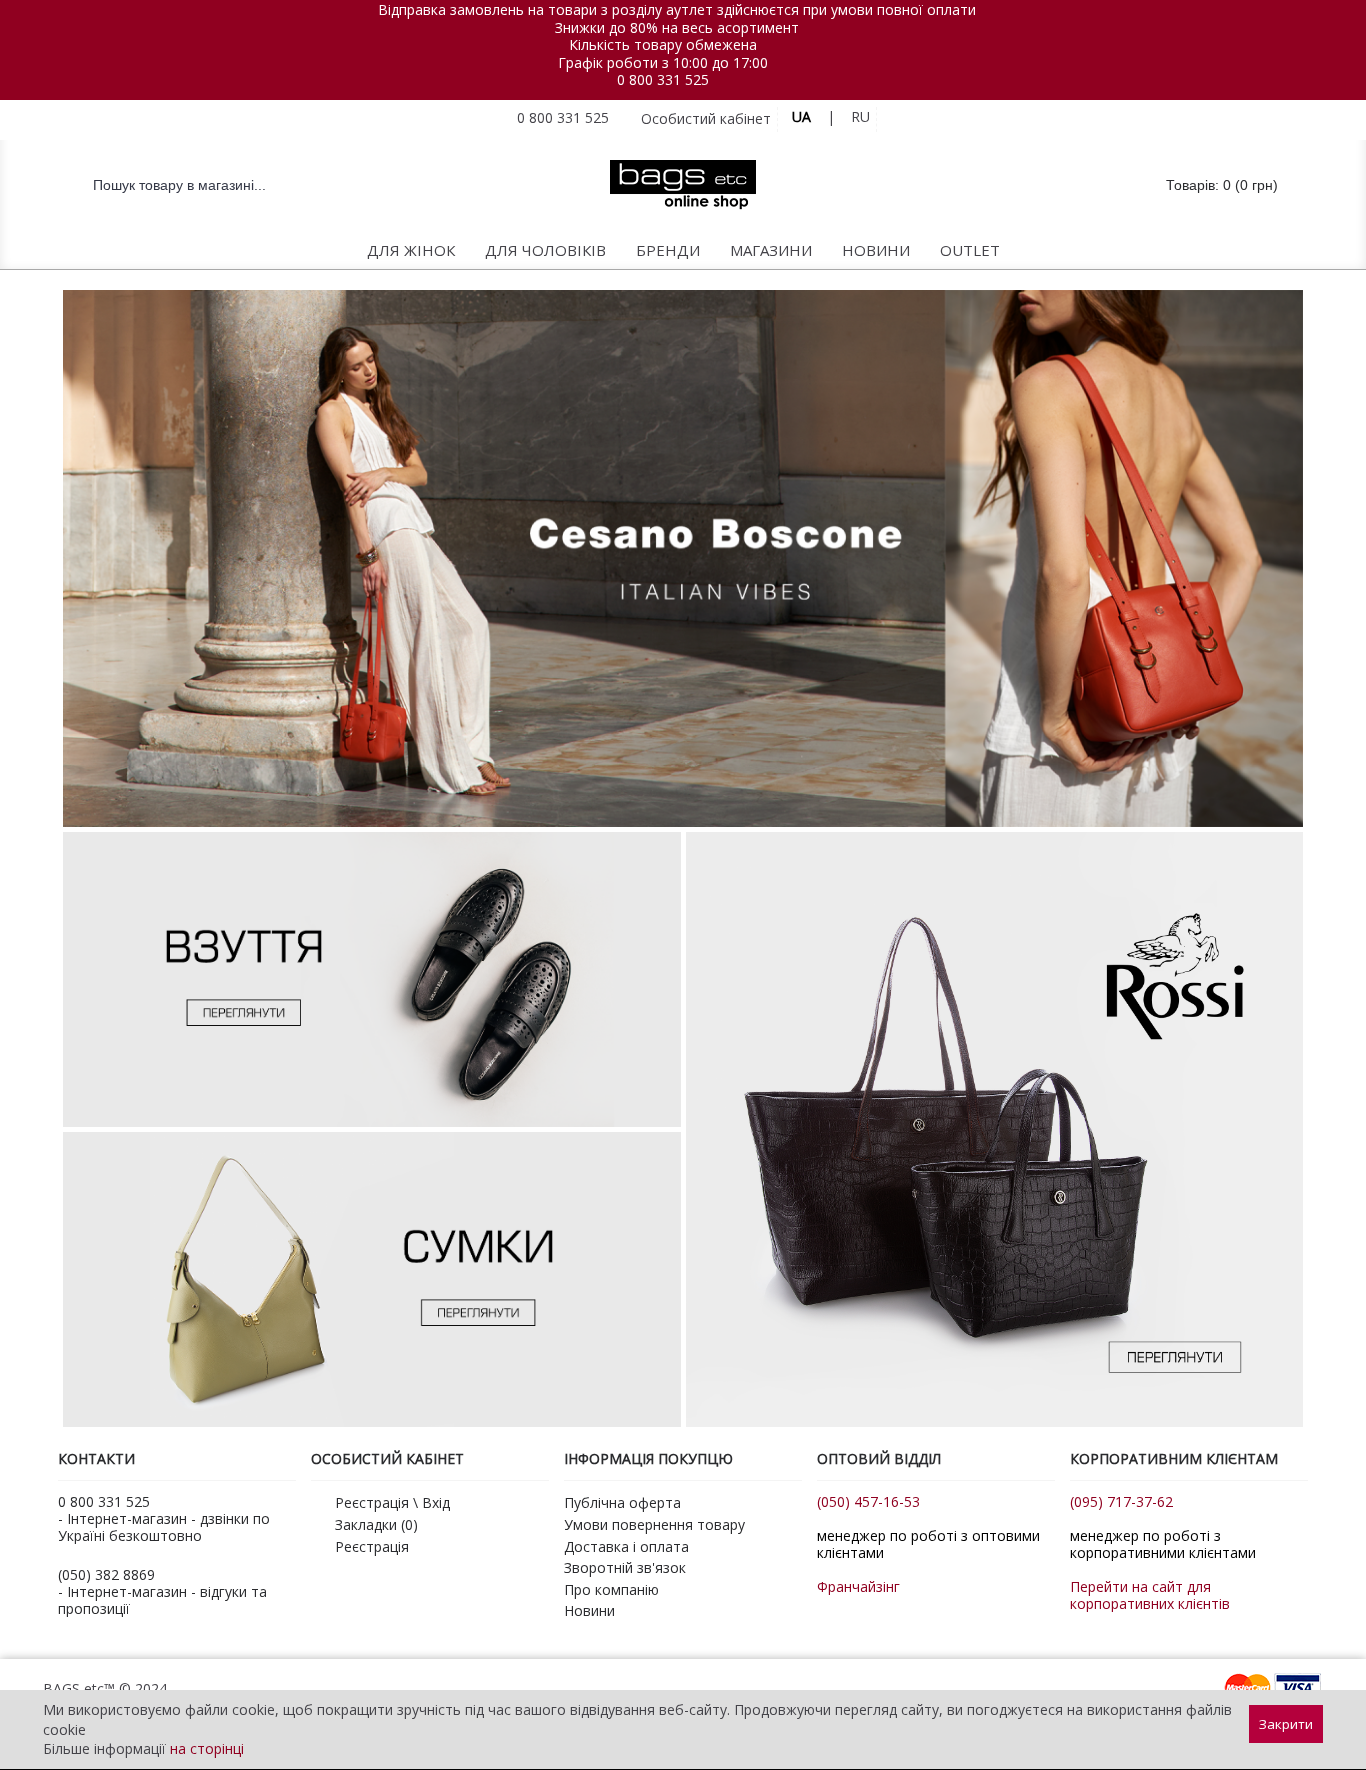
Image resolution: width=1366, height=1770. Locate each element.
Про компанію (611, 1589)
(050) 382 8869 (106, 1574)
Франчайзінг (858, 1586)
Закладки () (376, 1524)
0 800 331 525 (663, 79)
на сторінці (207, 1748)
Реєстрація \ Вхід (392, 1502)
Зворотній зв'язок (625, 1567)
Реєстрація (372, 1546)
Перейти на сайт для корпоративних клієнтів (1150, 1595)
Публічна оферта (622, 1502)
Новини (589, 1610)
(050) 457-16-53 (868, 1501)
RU (860, 116)
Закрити (1286, 1724)
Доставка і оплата (626, 1546)
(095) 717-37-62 (1121, 1501)
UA (801, 116)
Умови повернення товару (654, 1524)
